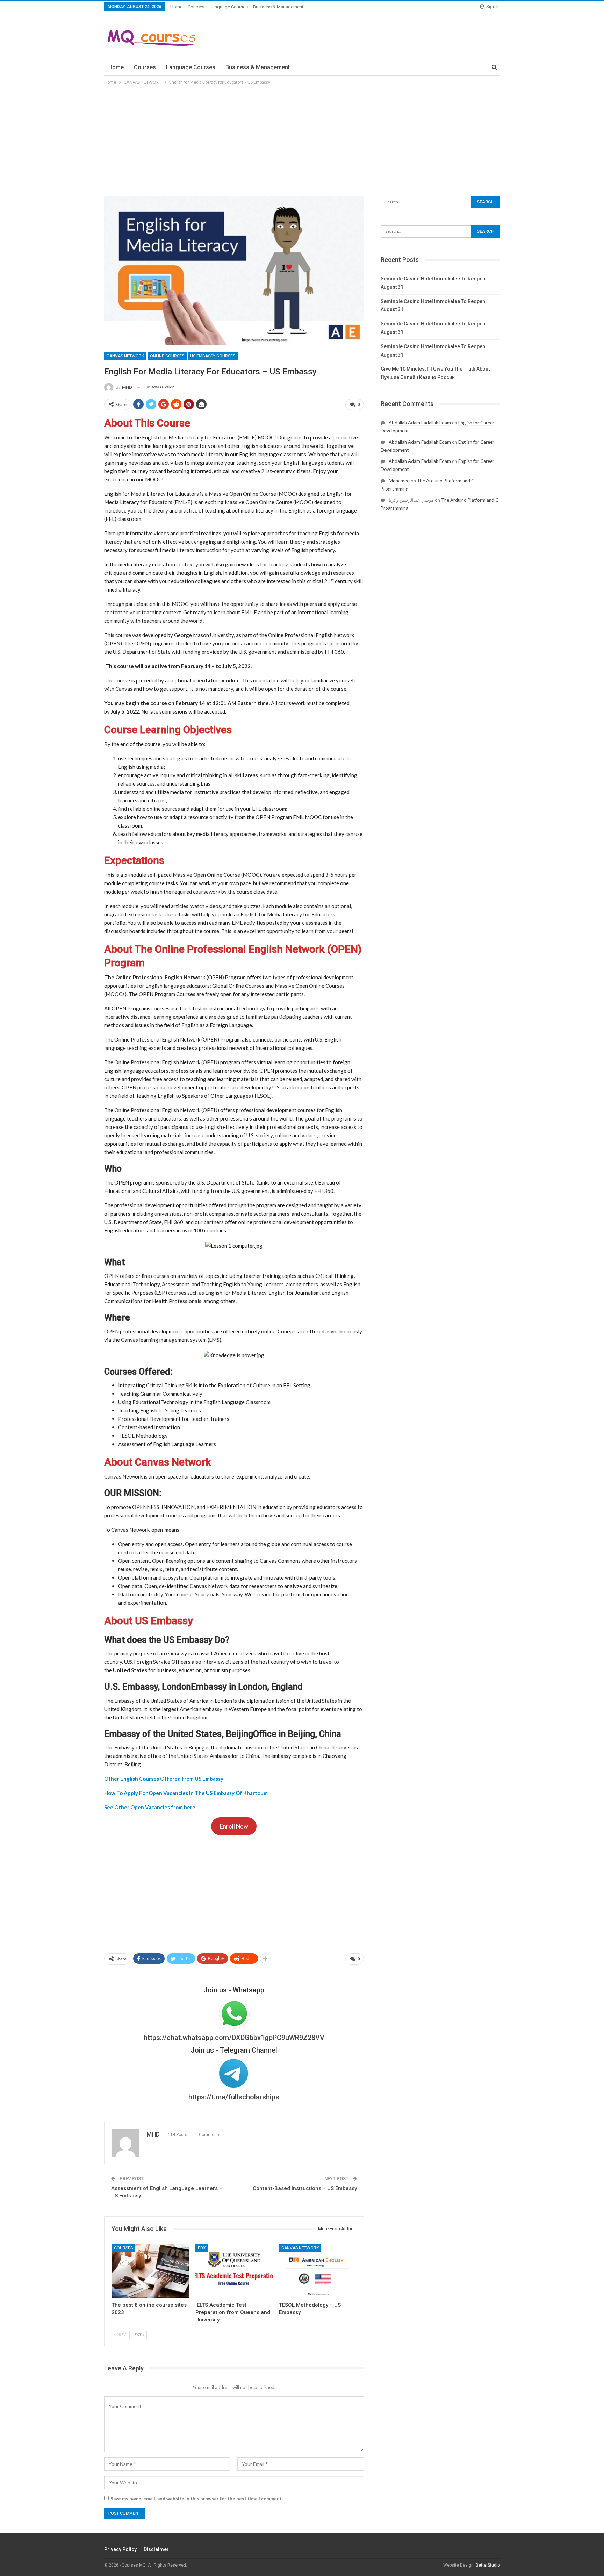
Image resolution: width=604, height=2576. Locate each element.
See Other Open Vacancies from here (150, 1807)
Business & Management (278, 7)
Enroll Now (234, 1826)
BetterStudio (488, 2565)
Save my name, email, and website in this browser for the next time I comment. (197, 2499)
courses (196, 7)
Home (176, 7)
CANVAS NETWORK (125, 356)
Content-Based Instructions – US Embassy (305, 2188)
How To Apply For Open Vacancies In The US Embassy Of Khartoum (186, 1793)
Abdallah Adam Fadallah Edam (420, 423)
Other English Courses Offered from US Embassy (164, 1779)
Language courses (229, 7)
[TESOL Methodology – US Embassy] (318, 2271)
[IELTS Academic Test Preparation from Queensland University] (234, 2271)
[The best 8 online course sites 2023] (150, 2271)
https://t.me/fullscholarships (234, 2097)
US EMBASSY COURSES (213, 356)
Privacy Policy (120, 2549)
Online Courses (167, 356)
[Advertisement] (302, 138)
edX (202, 2248)
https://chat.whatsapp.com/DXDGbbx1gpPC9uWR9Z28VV (234, 2038)
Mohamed (399, 481)
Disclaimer (156, 2549)
